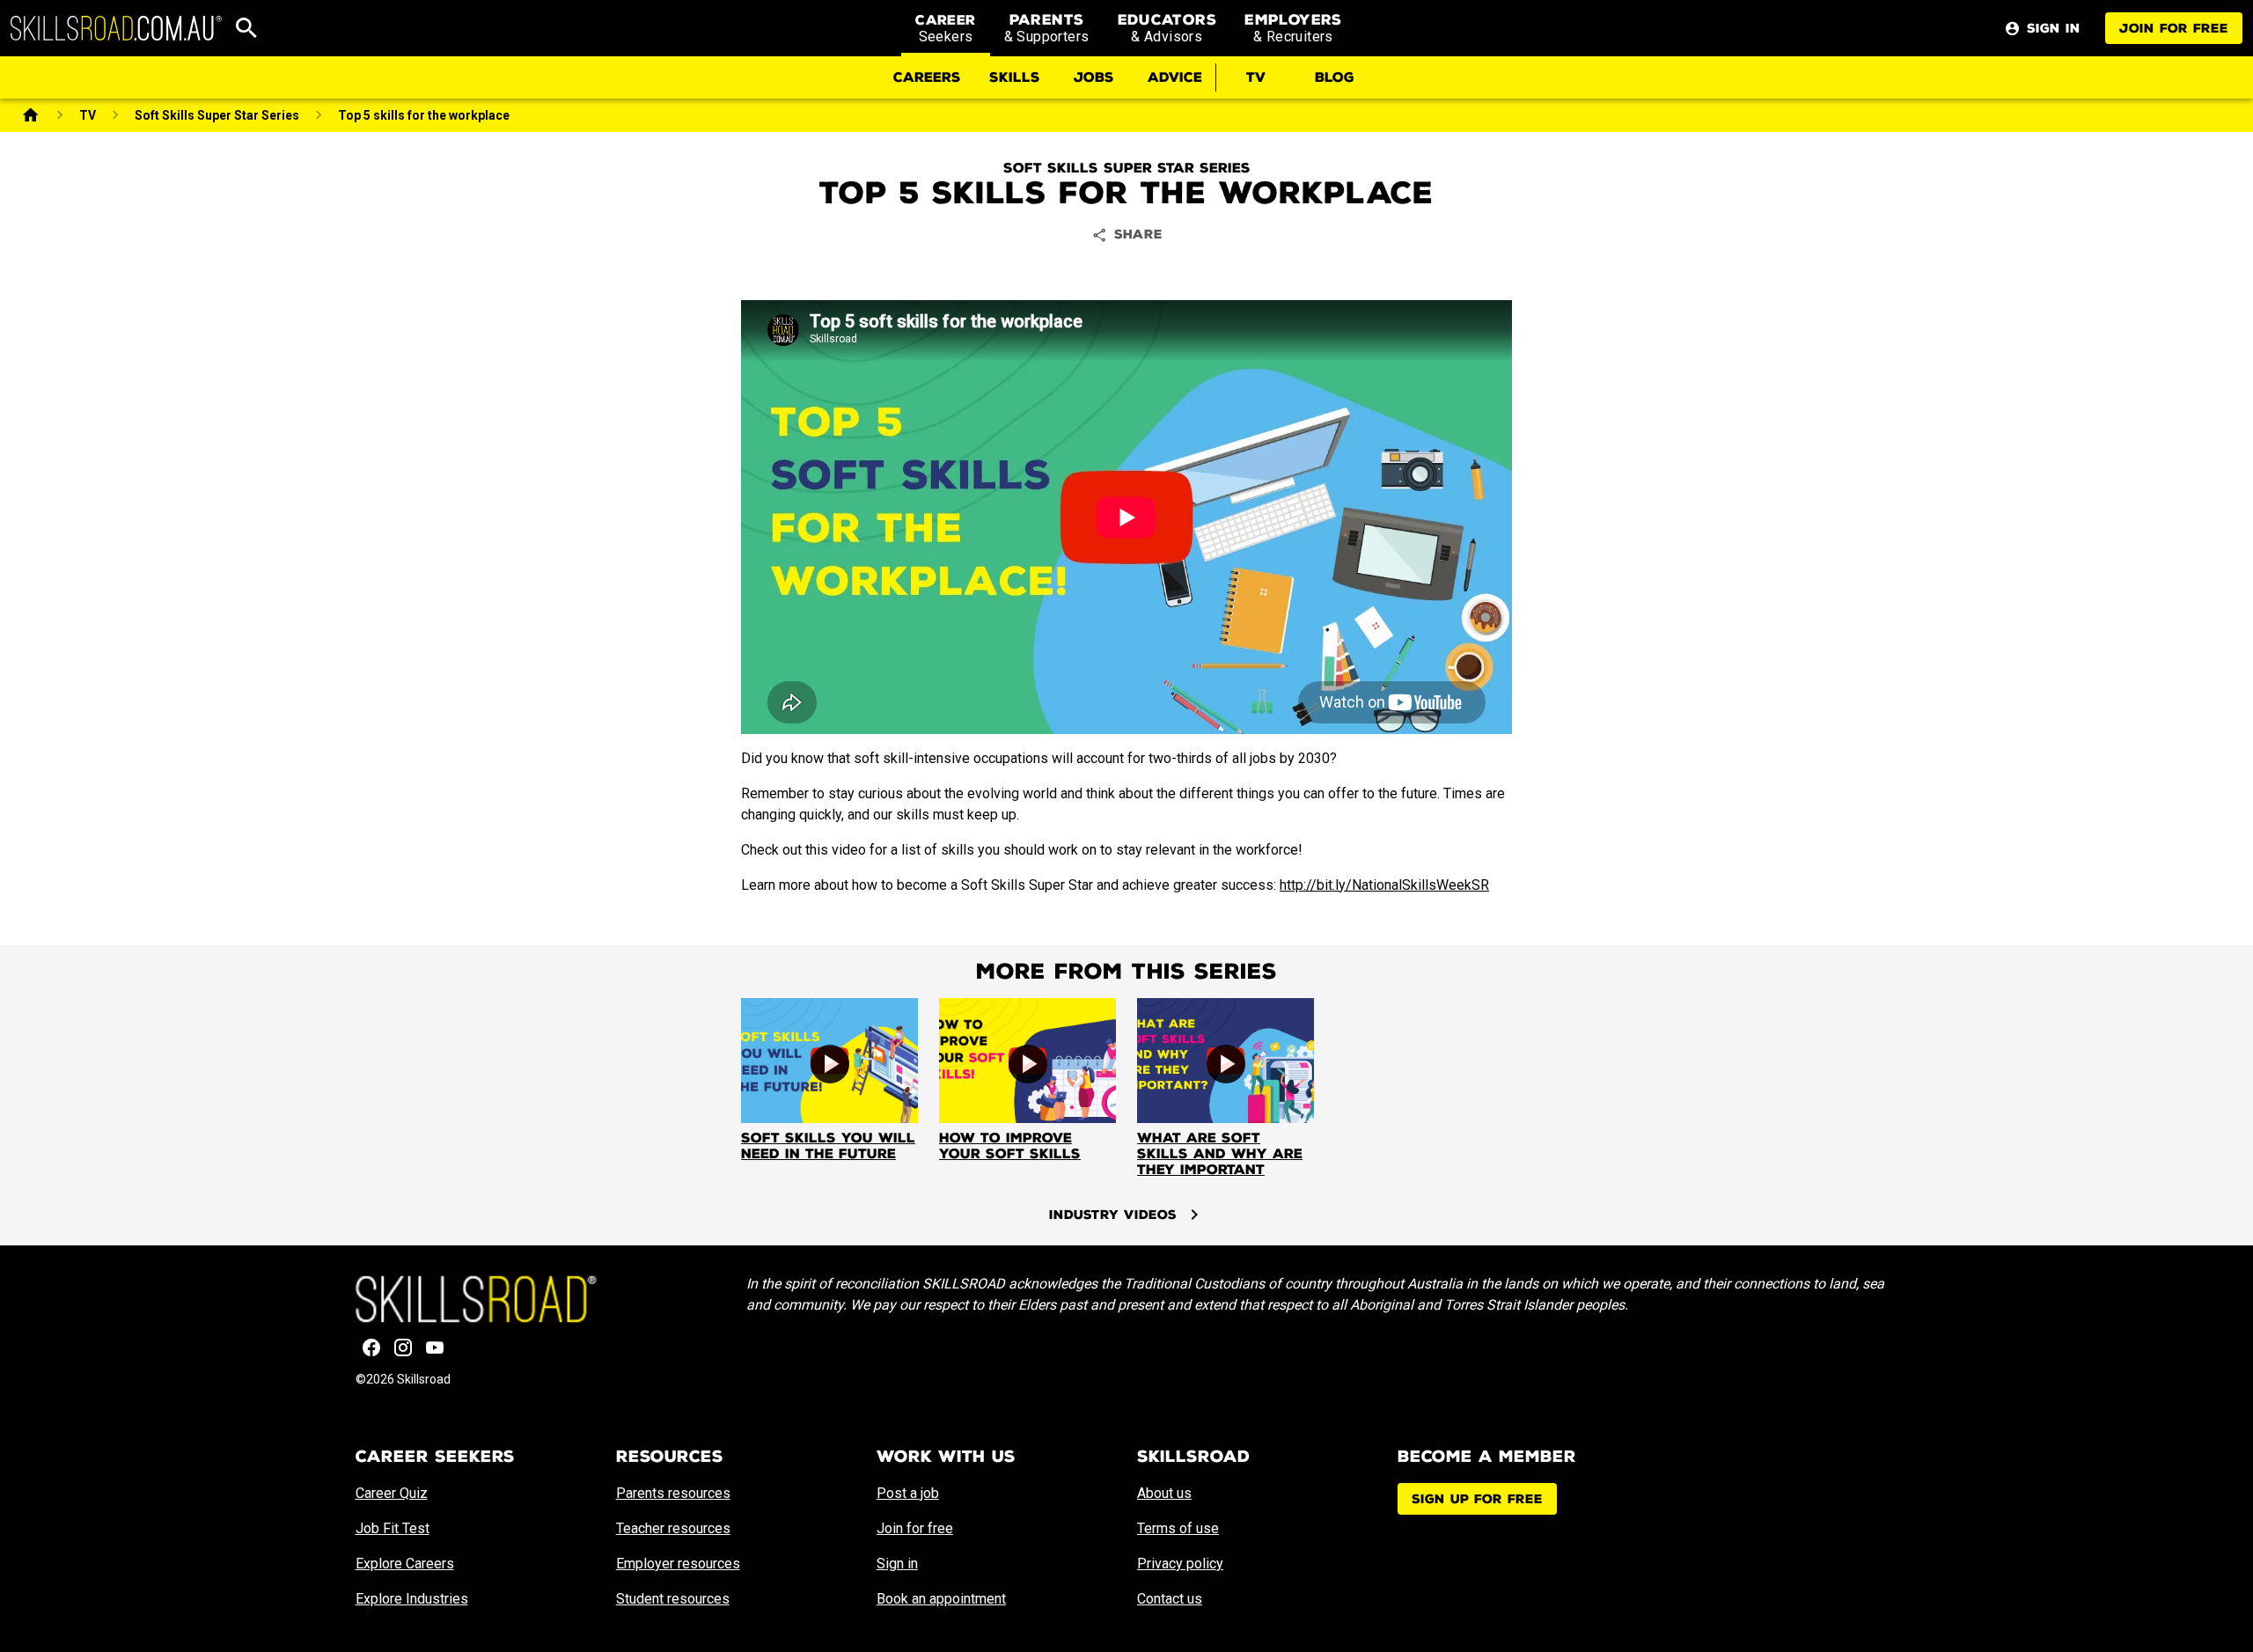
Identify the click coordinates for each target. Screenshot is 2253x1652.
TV (1256, 77)
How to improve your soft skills (1010, 1146)
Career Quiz (392, 1493)
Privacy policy (1180, 1564)
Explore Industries (412, 1599)
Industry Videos (1113, 1215)
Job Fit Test (393, 1528)
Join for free (2174, 29)
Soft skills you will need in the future (828, 1146)
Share (1138, 235)
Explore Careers (405, 1564)
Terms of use (1178, 1528)
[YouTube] (435, 1347)
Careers (927, 77)
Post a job (908, 1493)
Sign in (897, 1564)
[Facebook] (371, 1347)
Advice (1175, 77)
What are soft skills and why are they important (1220, 1154)
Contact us (1170, 1599)
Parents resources (673, 1493)
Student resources (673, 1599)
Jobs (1094, 77)
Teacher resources (673, 1528)
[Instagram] (403, 1347)
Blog (1335, 77)
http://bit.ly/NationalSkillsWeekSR (1384, 885)
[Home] (31, 115)
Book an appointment (941, 1599)
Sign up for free (1477, 1499)
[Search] (246, 28)
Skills (1015, 77)
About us (1164, 1493)
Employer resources (678, 1564)
